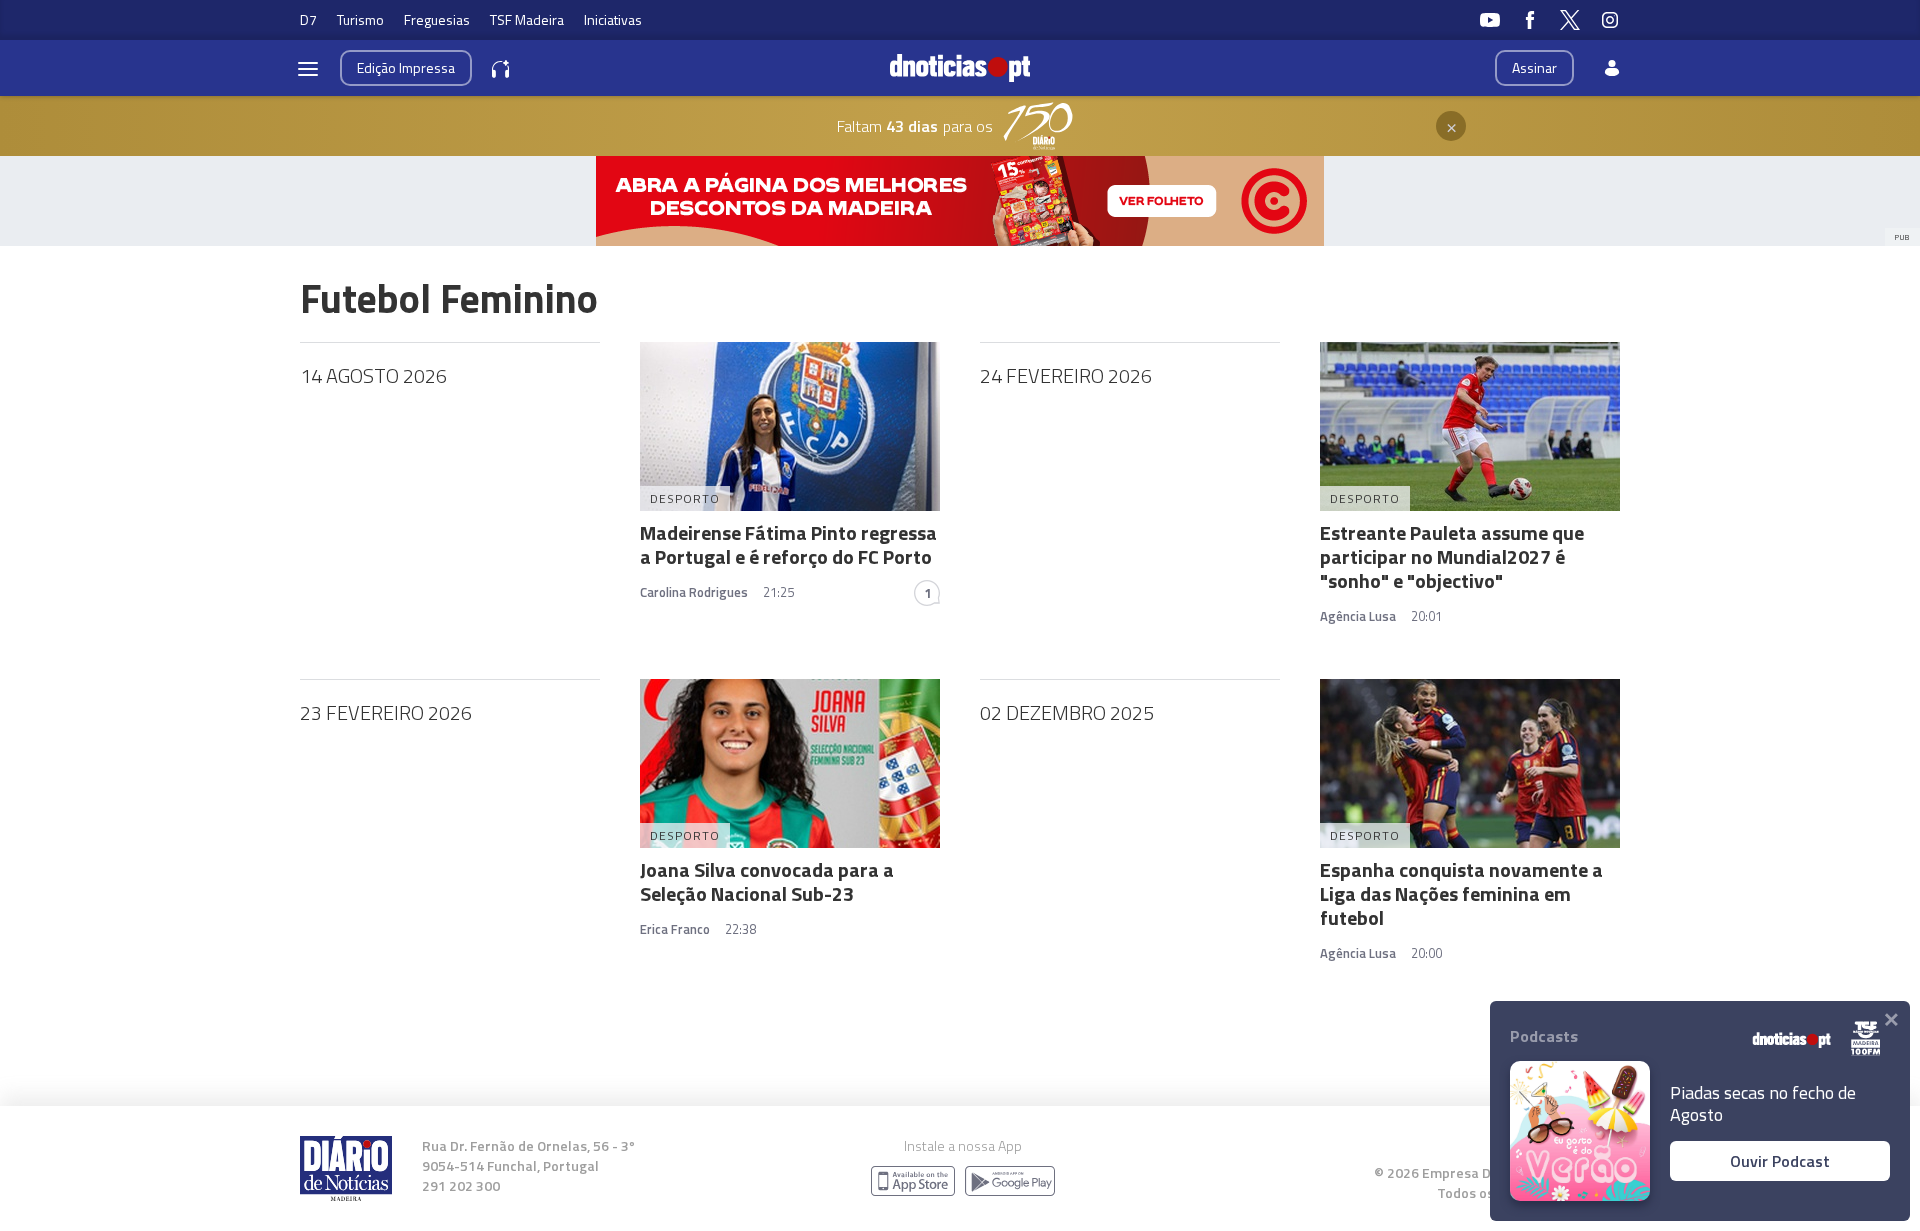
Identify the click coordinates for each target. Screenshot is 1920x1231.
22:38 (740, 929)
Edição (406, 67)
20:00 (1426, 953)
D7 (308, 19)
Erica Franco (675, 929)
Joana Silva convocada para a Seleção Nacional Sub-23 (767, 881)
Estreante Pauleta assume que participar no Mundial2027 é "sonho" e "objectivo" (1452, 556)
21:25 (778, 592)
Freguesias (437, 19)
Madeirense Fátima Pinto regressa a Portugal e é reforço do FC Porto (788, 544)
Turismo (360, 19)
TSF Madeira (527, 19)
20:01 (1426, 616)
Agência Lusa (1358, 616)
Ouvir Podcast (1780, 1161)
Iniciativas (613, 19)
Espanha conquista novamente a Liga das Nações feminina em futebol (1461, 893)
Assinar (1534, 67)
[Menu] (308, 68)
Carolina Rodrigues (694, 592)
